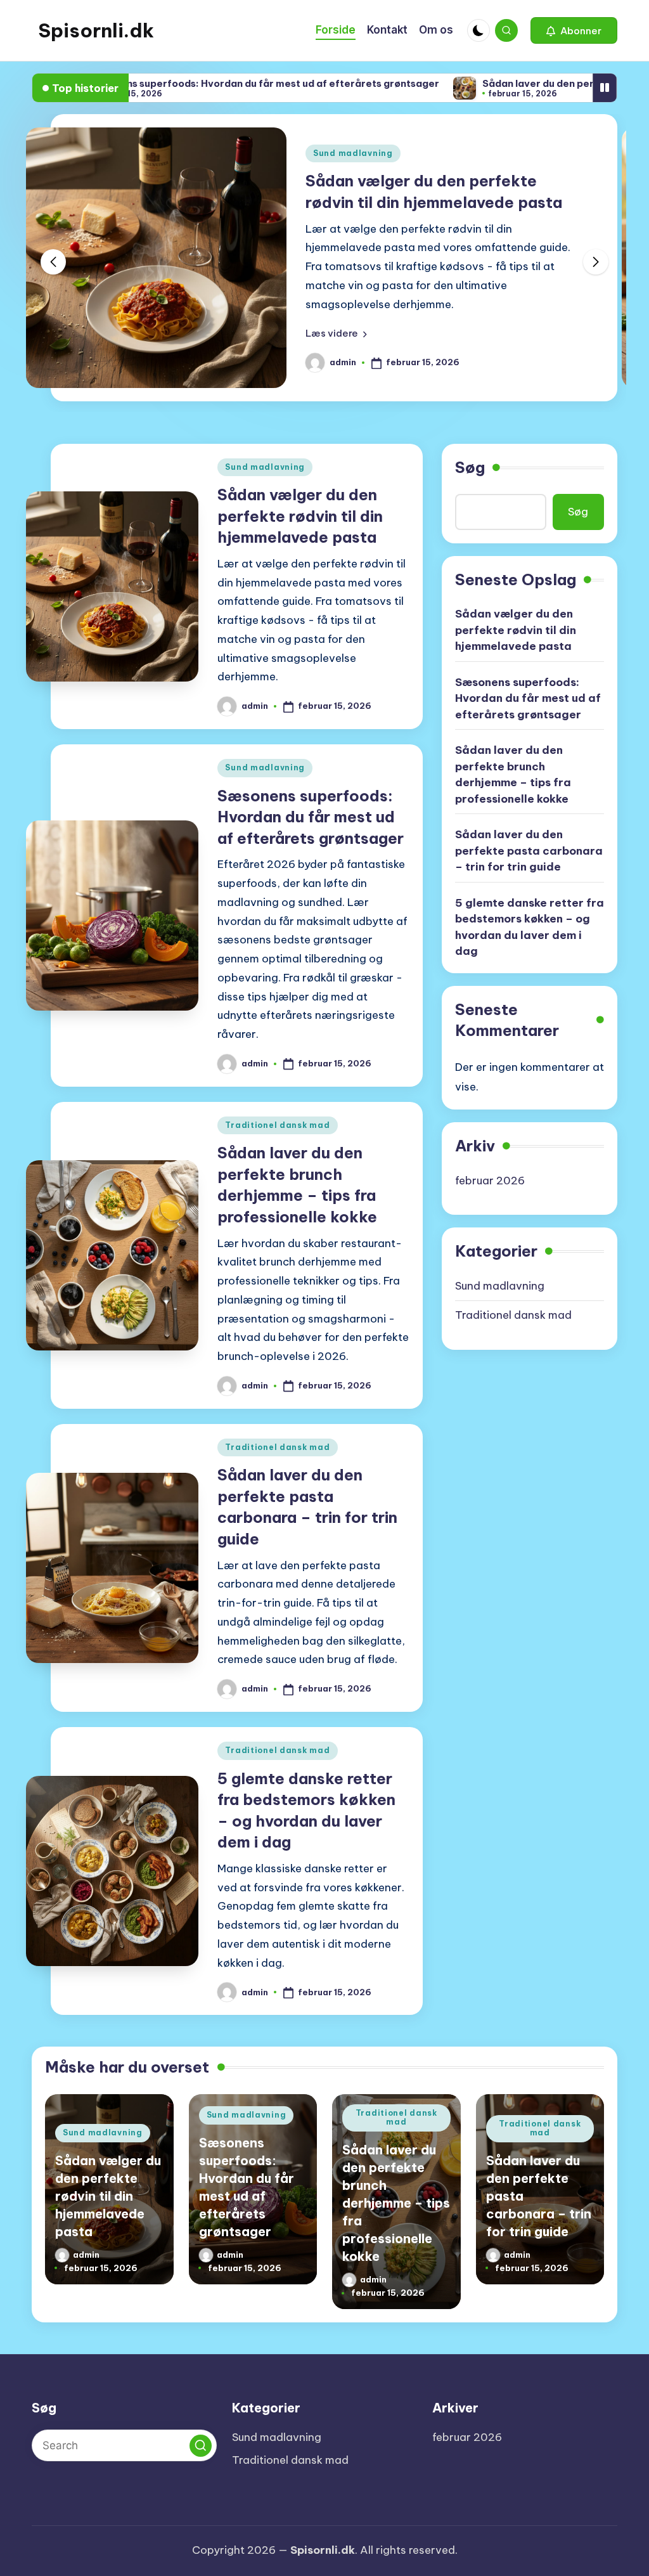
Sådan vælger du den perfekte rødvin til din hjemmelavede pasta (300, 516)
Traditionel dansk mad (277, 1125)
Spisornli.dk (96, 30)
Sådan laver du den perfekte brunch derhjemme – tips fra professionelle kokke (513, 774)
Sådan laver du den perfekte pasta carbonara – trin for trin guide (529, 851)
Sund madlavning (353, 153)
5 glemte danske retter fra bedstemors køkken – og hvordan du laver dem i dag (530, 927)
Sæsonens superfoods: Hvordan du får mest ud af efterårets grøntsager (192, 83)
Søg (470, 467)
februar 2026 (490, 1181)
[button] (574, 30)
